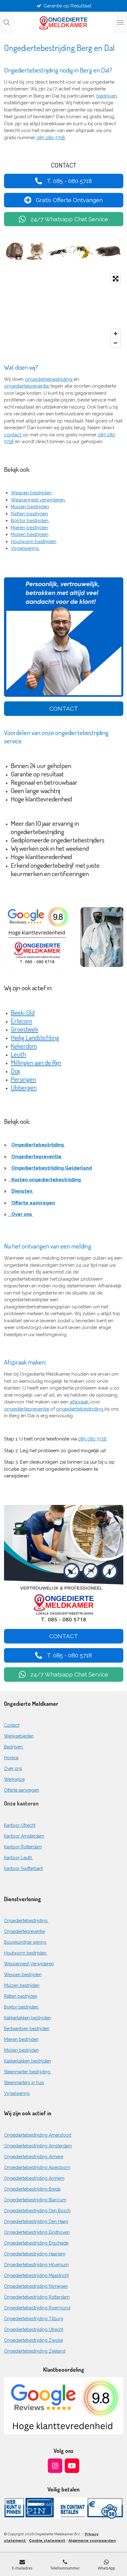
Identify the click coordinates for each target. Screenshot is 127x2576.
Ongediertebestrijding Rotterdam (37, 2297)
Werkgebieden (19, 1736)
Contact (12, 1725)
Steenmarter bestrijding (28, 2072)
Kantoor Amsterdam (24, 1836)
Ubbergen (24, 1087)
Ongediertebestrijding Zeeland (35, 2351)
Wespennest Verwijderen (29, 1964)
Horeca (11, 1758)
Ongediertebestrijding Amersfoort (38, 2135)
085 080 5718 (93, 1439)
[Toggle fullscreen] (116, 279)
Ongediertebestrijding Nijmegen (36, 2286)
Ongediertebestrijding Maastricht (36, 2275)
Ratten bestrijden (29, 514)
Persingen (23, 1079)
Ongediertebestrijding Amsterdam (38, 2146)
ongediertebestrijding (49, 379)
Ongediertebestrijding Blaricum (35, 2200)
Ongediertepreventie (37, 1157)
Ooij (15, 1071)
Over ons (20, 1214)
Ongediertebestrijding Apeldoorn (37, 2167)
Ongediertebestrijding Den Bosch (37, 2211)
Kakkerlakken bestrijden (27, 2018)
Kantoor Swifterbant (23, 1868)
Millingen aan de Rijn (36, 1062)
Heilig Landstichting (35, 1037)
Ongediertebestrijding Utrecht (34, 2329)
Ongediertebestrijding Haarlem (35, 2254)
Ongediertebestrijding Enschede (36, 2243)
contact (13, 435)
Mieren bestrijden (29, 528)
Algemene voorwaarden (92, 2541)
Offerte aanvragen (33, 1203)
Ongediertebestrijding (38, 1145)
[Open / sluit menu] (120, 23)
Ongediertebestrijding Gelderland (52, 1168)
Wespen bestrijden (31, 493)
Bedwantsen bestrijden (27, 2029)
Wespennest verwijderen (38, 500)
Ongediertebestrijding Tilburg (34, 2319)
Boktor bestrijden (30, 521)
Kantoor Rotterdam (23, 1847)
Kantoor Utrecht (20, 1825)
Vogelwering (25, 548)
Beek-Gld (23, 1012)
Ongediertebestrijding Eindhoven (37, 2232)
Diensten (23, 1191)
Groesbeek (25, 1029)
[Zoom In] (116, 334)
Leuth (18, 1054)
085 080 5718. (51, 138)
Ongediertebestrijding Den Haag (36, 2221)
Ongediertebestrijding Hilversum (36, 2265)
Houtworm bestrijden (34, 542)
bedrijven (107, 96)
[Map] (64, 311)
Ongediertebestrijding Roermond (37, 2308)
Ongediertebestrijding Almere (34, 2157)
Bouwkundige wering (25, 1942)
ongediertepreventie (27, 386)
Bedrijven (14, 1747)
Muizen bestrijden (30, 507)
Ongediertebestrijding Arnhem (34, 2178)
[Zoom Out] (116, 343)
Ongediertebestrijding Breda (32, 2189)
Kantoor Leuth (19, 1858)
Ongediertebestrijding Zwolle (33, 2340)
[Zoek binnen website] (7, 23)
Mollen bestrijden (30, 534)
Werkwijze (14, 1779)
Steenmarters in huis (24, 2083)
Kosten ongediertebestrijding (45, 1180)
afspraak (80, 1402)
